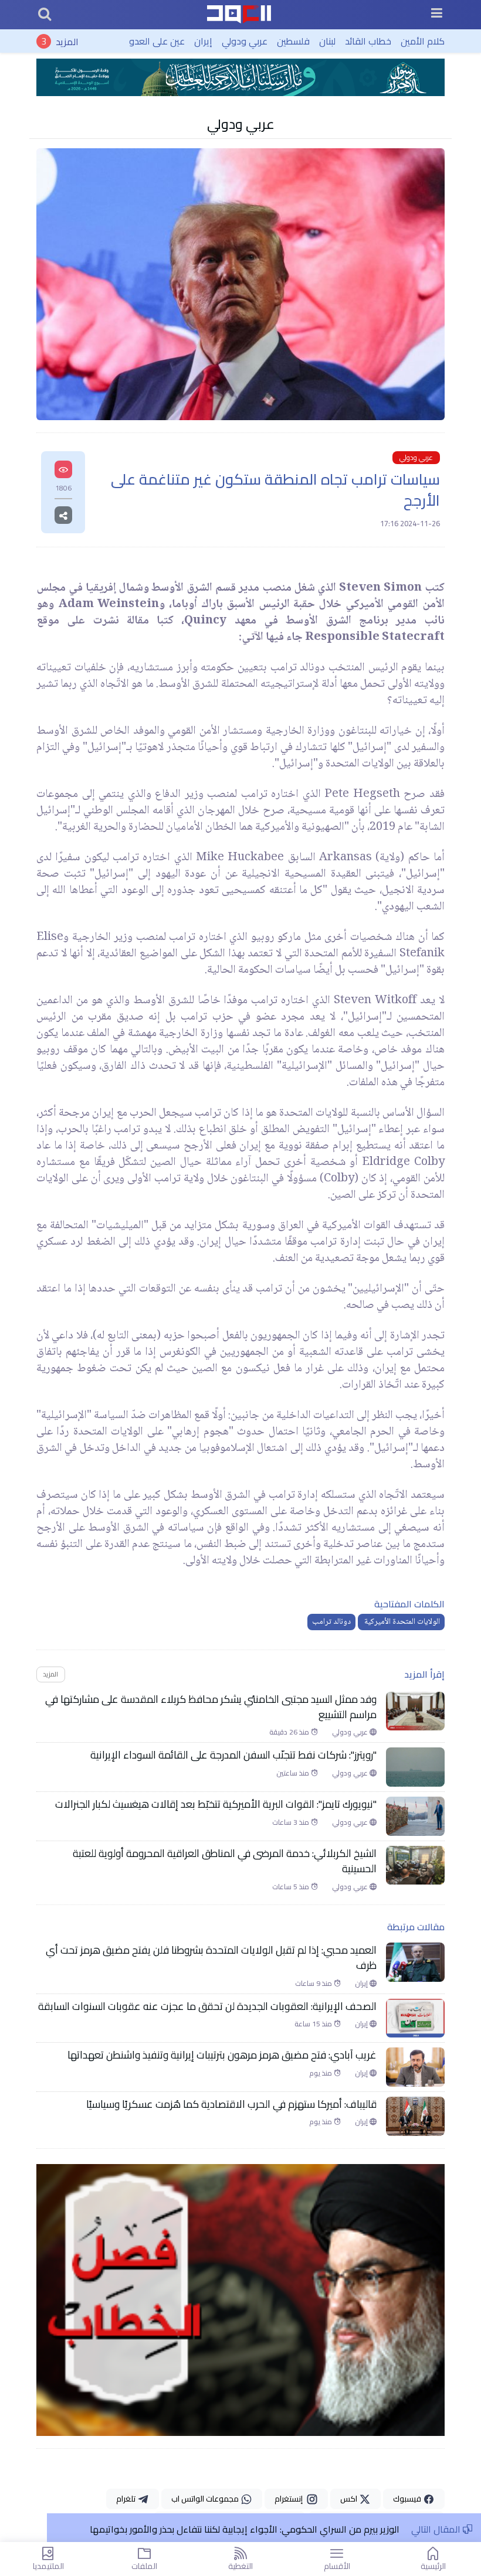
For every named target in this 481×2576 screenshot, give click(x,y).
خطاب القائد (368, 41)
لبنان (327, 41)
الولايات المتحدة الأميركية (401, 1622)
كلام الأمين (423, 41)
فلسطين (293, 41)
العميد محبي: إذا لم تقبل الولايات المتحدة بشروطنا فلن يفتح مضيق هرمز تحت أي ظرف (211, 1958)
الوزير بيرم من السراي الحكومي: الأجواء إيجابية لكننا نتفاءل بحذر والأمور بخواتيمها (245, 2529)
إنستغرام (290, 2499)
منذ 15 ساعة (314, 2024)
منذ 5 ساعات (292, 1887)
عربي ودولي (245, 41)
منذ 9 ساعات (314, 1984)
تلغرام (127, 2499)
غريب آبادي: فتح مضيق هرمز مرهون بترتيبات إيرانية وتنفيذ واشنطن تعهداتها (222, 2055)
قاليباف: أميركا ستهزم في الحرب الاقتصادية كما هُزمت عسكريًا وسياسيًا (231, 2104)
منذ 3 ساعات (292, 1822)
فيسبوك (408, 2499)
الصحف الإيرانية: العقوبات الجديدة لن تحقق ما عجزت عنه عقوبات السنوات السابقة (207, 2006)
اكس (350, 2499)
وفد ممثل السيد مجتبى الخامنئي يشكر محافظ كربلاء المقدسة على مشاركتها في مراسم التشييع (211, 1707)
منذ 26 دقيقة (290, 1732)
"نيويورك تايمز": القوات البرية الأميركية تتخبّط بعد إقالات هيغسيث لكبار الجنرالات (215, 1804)
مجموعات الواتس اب (206, 2499)
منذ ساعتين (294, 1773)
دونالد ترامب (331, 1622)
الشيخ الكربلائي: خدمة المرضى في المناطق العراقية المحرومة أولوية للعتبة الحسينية (225, 1861)
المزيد (67, 41)
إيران (203, 41)
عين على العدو (157, 41)
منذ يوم (321, 2073)
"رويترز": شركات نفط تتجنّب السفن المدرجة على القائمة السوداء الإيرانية (233, 1755)
